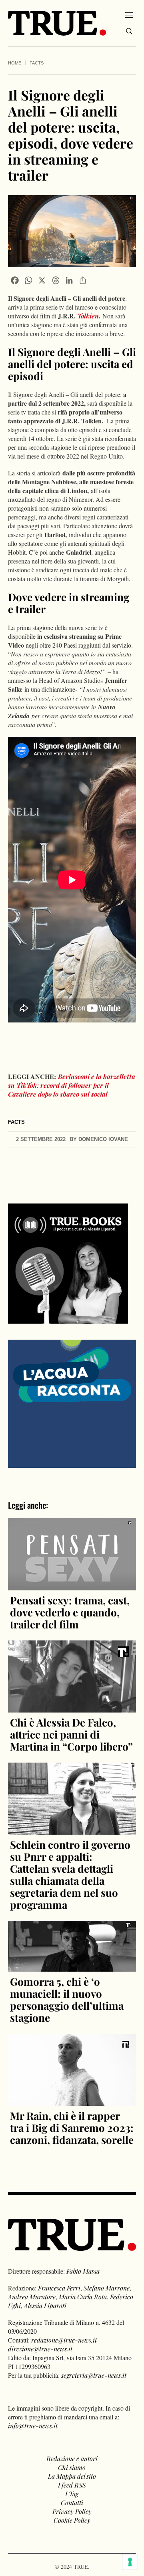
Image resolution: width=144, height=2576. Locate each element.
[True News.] (57, 23)
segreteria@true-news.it (94, 2375)
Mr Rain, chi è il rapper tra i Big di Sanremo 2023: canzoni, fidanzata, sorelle (72, 2128)
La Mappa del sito (72, 2476)
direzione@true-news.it (40, 2349)
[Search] (129, 31)
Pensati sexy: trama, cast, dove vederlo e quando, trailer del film (70, 1612)
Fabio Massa (83, 2271)
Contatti (72, 2503)
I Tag (72, 2494)
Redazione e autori (72, 2458)
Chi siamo (72, 2467)
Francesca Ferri (59, 2288)
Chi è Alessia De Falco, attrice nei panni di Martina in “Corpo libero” (71, 1734)
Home (15, 63)
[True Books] (68, 1319)
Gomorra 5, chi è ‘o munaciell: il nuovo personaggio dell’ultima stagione (67, 1999)
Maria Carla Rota (83, 2297)
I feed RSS (72, 2485)
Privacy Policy (72, 2511)
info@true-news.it (33, 2426)
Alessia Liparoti (45, 2305)
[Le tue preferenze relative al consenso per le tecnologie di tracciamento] (130, 2562)
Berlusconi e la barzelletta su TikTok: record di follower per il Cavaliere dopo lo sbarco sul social (72, 1085)
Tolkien (88, 316)
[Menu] (129, 15)
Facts (37, 63)
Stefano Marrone (107, 2288)
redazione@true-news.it (64, 2340)
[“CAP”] (72, 1403)
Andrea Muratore (32, 2297)
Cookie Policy (72, 2520)
